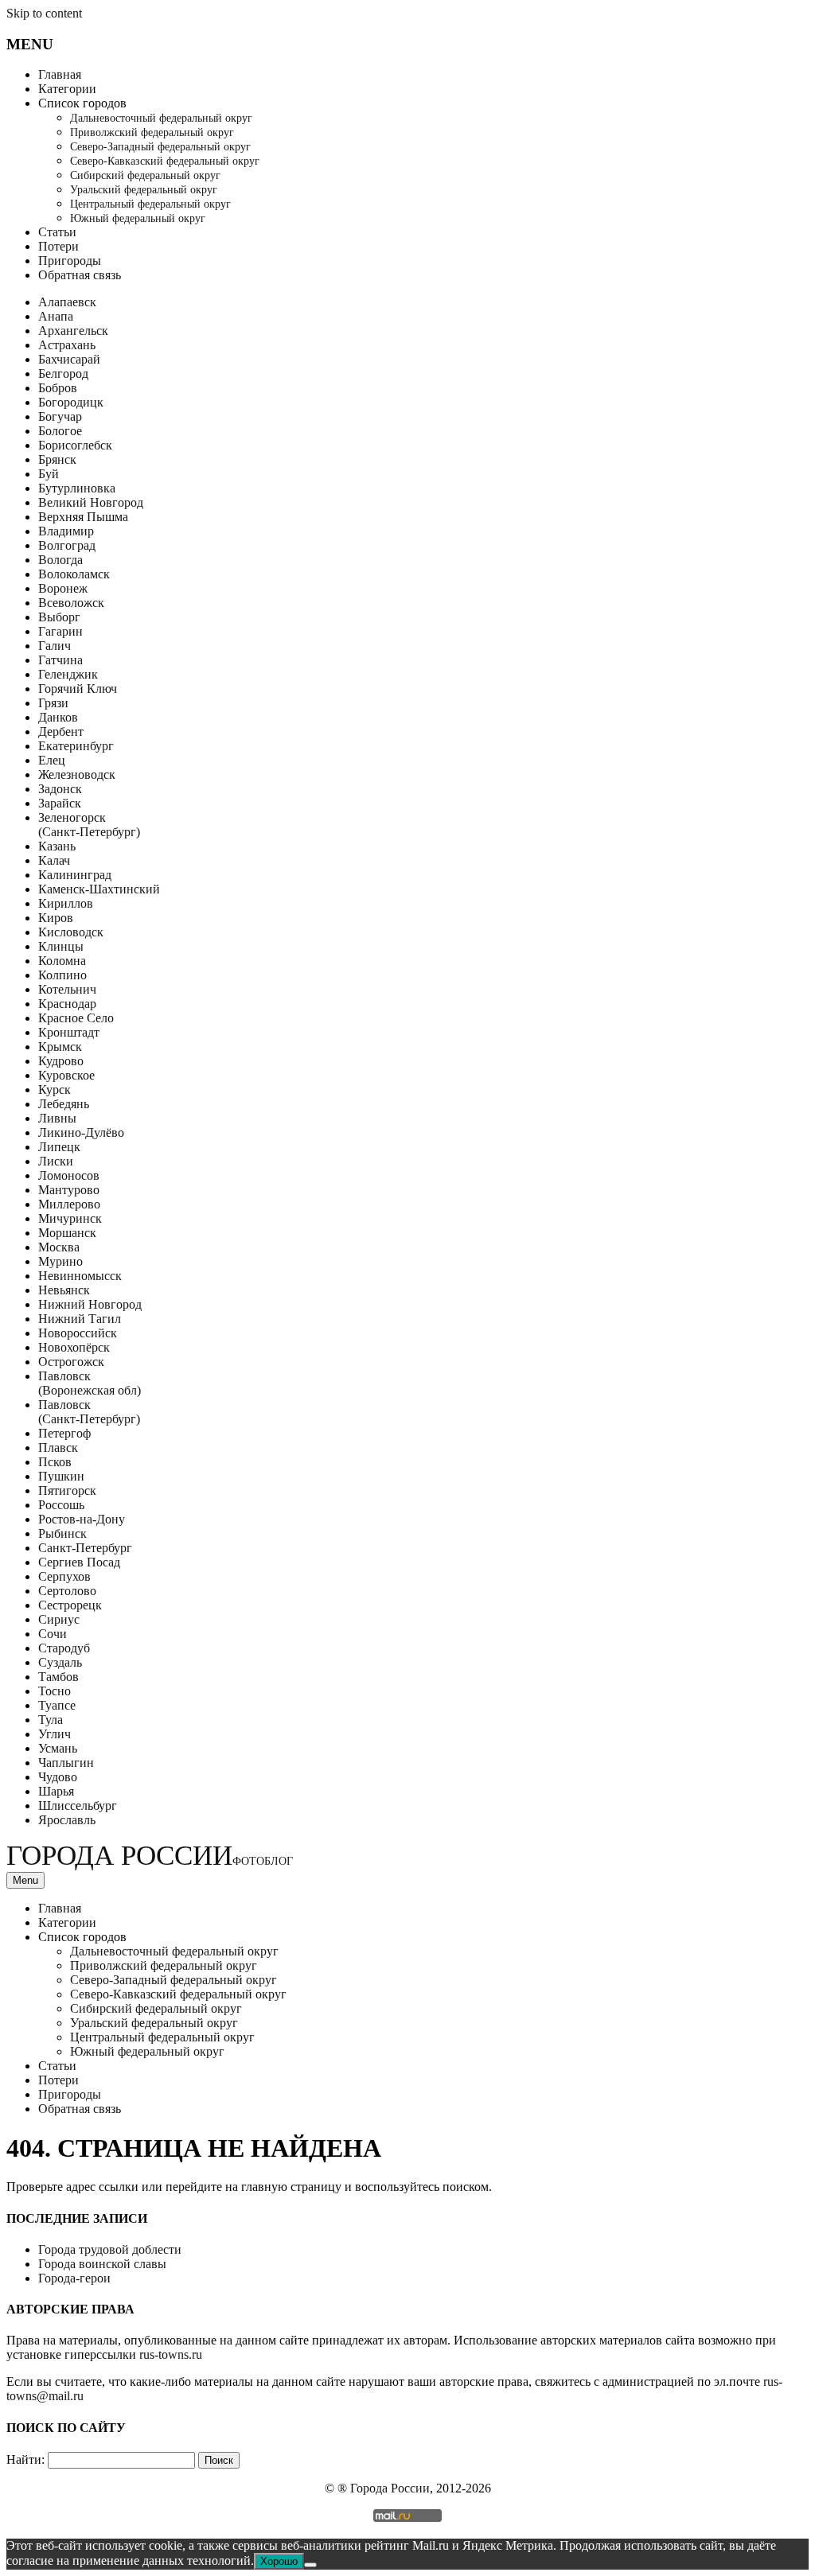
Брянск (57, 459)
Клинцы (61, 946)
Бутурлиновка (77, 488)
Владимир (66, 531)
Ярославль (67, 1820)
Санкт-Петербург (85, 1548)
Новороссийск (78, 1333)
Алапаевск (67, 302)
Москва (59, 1247)
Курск (55, 1090)
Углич (55, 1734)
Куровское (66, 1075)
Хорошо (279, 2561)
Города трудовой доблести (110, 2249)
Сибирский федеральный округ (145, 175)
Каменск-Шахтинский (99, 889)
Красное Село (76, 1018)
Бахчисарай (69, 359)
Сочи (53, 1634)
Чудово (58, 1777)
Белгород (63, 374)
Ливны (57, 1118)
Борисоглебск (75, 445)
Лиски (56, 1161)
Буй (49, 474)
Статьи (57, 232)
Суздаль (60, 1662)
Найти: (25, 2459)
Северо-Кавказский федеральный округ (165, 161)
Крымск (60, 1047)
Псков (55, 1462)
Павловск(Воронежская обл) (90, 1383)
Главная (60, 74)
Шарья (56, 1791)
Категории (67, 89)
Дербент (61, 732)
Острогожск (71, 1362)
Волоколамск (74, 574)
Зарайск (60, 803)
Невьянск (64, 1290)
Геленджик (68, 674)
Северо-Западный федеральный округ (160, 147)
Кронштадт (69, 1032)
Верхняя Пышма (83, 517)
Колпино (62, 975)
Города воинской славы (102, 2264)
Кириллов (66, 903)
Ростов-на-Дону (82, 1519)
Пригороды (70, 261)
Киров (56, 918)
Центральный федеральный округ (150, 204)
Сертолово (67, 1591)
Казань (57, 846)
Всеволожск (71, 603)
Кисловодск (71, 932)
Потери (58, 246)
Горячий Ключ (78, 689)
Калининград (75, 875)
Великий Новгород (91, 502)
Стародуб (64, 1648)
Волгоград (67, 545)
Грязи (53, 703)
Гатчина (60, 660)
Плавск (58, 1448)
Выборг (59, 617)
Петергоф (64, 1433)
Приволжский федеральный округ (152, 132)
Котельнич (67, 989)
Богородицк (71, 402)
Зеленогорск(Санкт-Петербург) (89, 825)
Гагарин (60, 631)
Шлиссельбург (78, 1806)
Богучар (60, 416)
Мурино (60, 1261)
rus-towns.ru (171, 2354)
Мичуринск (70, 1218)
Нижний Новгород (90, 1304)
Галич (55, 646)
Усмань (58, 1748)
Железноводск (77, 774)
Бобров (58, 388)
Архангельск (73, 331)
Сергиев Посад (79, 1562)
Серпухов (64, 1576)
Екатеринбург (76, 746)
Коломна (62, 961)
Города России (150, 1856)
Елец (52, 760)
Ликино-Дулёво (81, 1132)
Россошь (61, 1505)
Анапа (56, 316)
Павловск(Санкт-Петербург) (89, 1412)
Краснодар (67, 1004)
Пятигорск (67, 1490)
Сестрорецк (70, 1605)
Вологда (60, 560)
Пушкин (61, 1476)
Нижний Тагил (80, 1319)
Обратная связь (80, 275)
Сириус (59, 1619)
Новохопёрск (74, 1347)
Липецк (59, 1147)
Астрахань (67, 345)
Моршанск (67, 1233)
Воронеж (63, 588)
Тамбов (58, 1677)
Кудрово (61, 1061)
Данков (58, 717)
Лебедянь (64, 1104)
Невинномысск (80, 1276)
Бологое (60, 431)
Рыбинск (62, 1533)
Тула (51, 1720)
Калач (54, 860)
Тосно (55, 1691)
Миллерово (69, 1204)
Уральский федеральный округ (144, 190)
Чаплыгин (66, 1763)
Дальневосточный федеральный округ (161, 118)
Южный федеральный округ (138, 218)
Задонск (60, 789)
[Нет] (310, 2565)
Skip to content (44, 13)
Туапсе (57, 1705)
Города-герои (74, 2278)
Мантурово (69, 1190)
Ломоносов (69, 1175)
